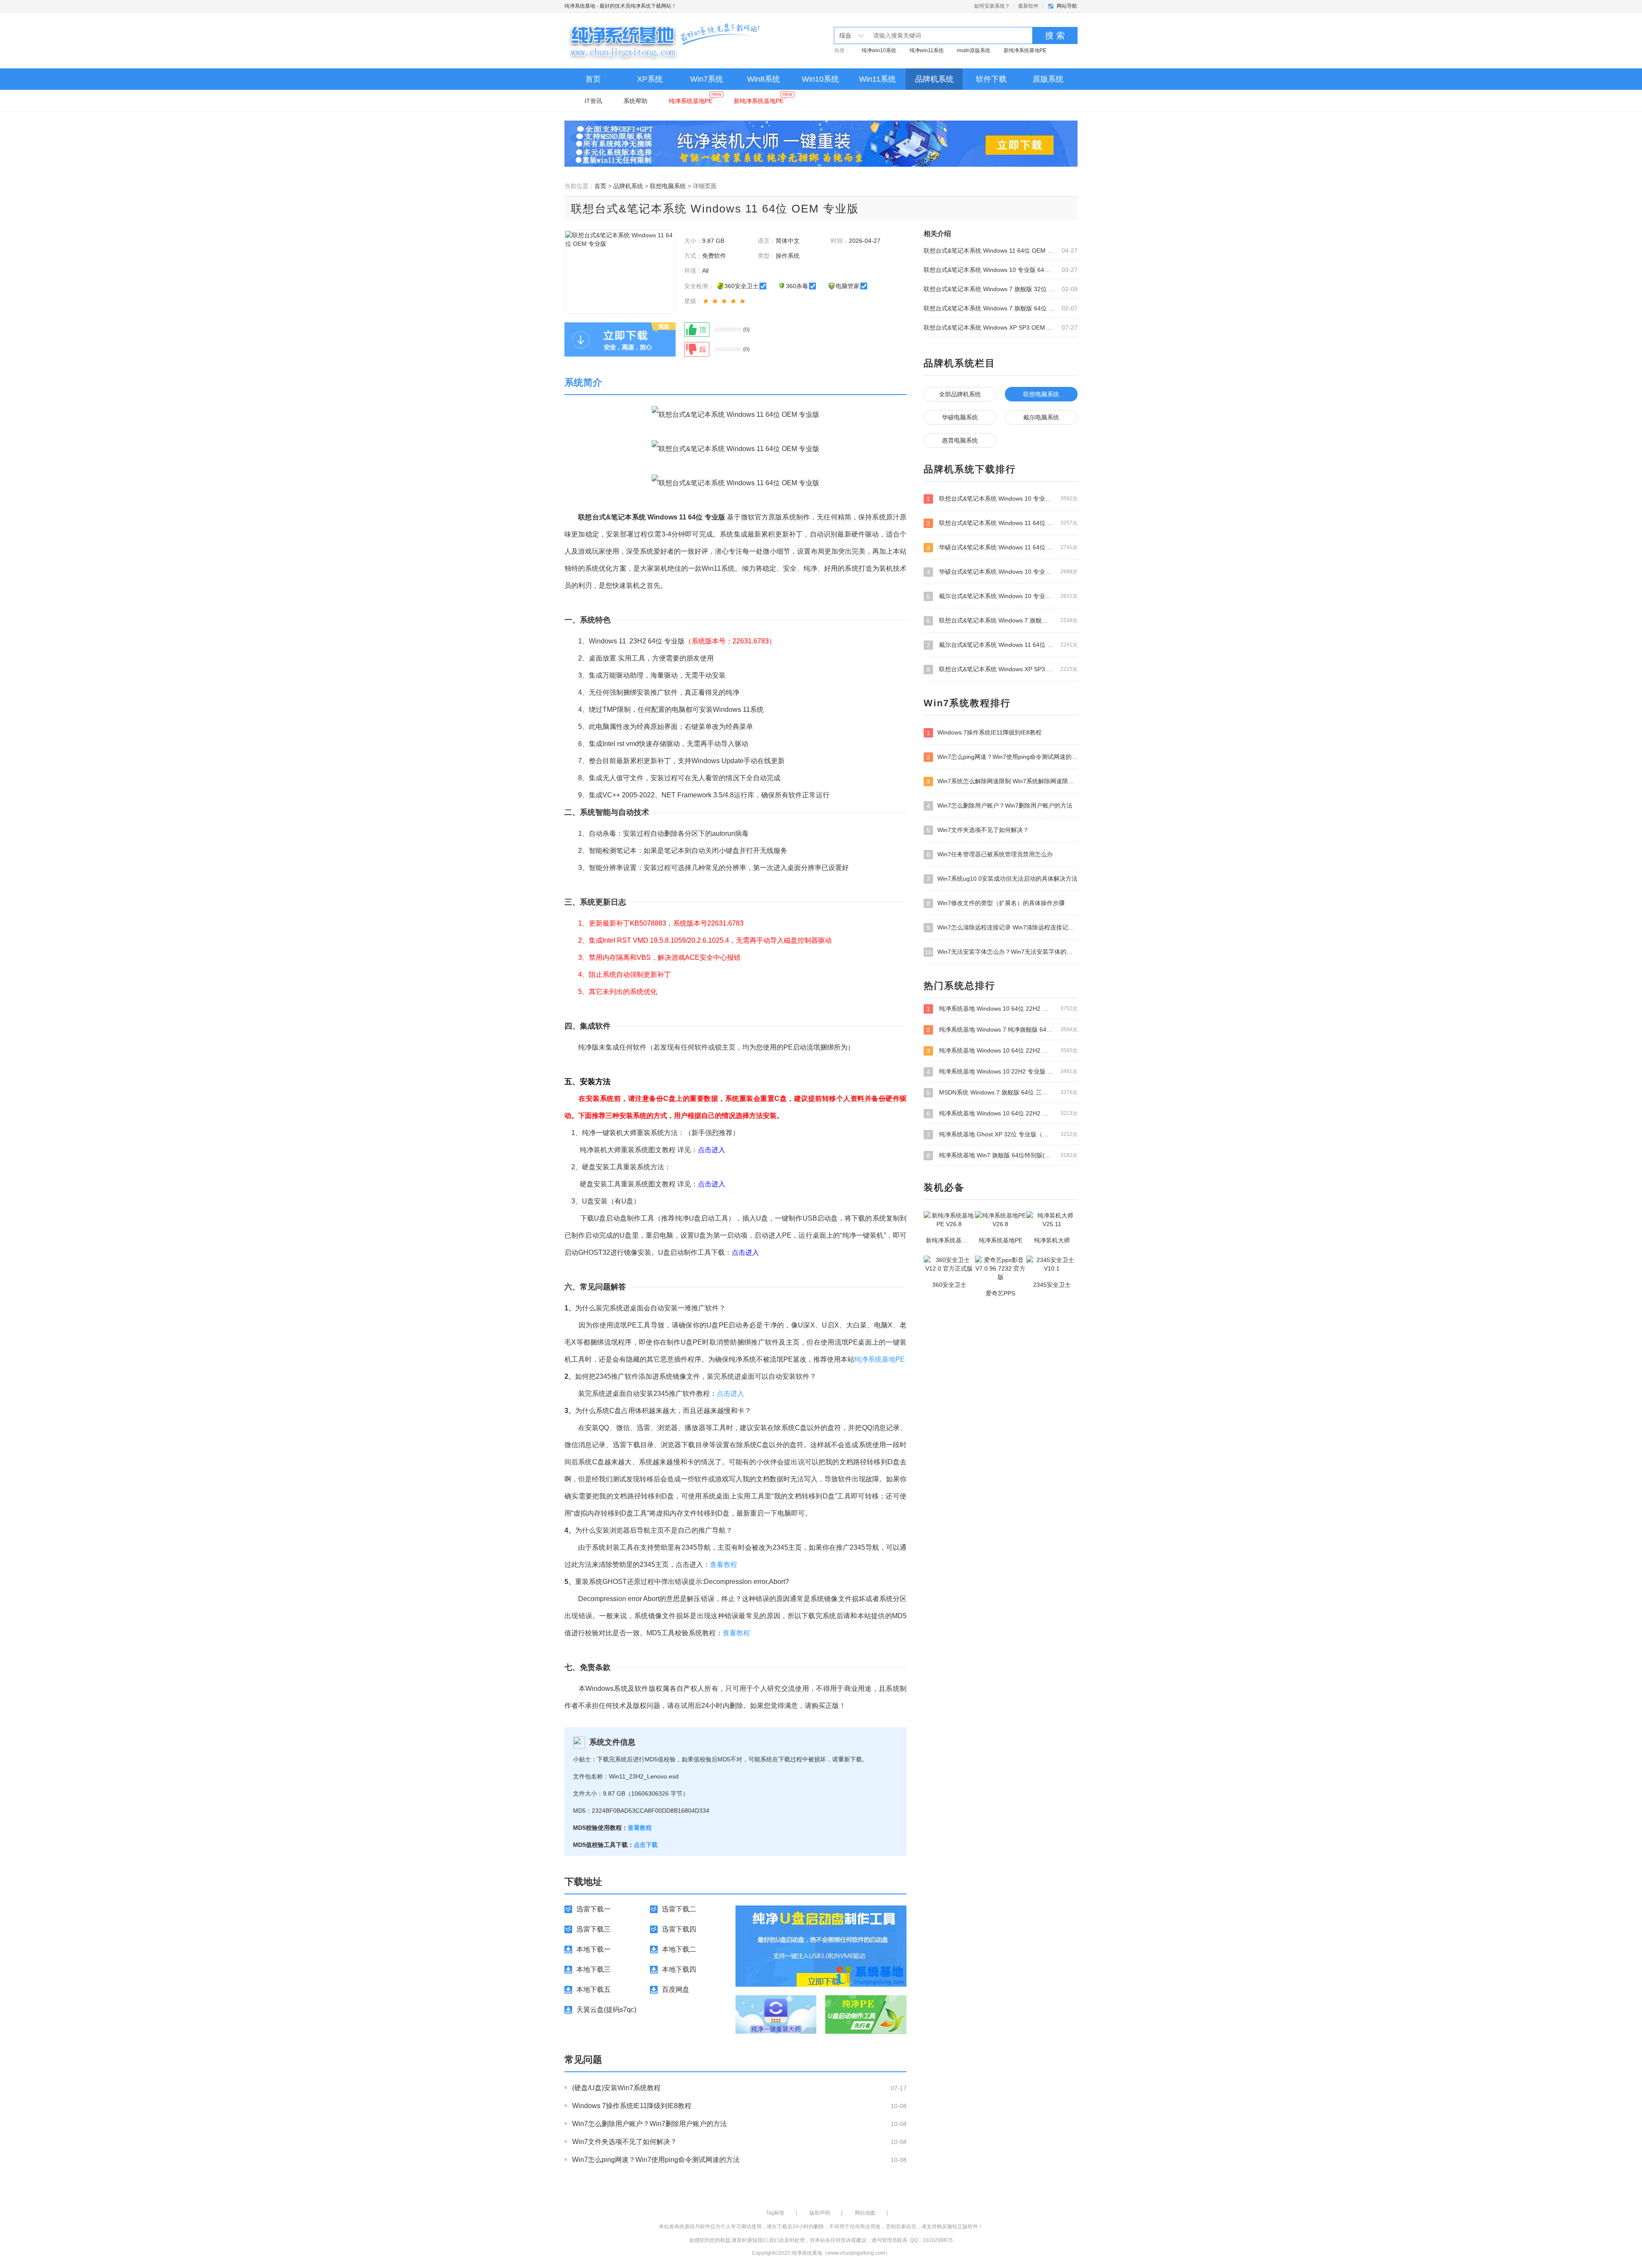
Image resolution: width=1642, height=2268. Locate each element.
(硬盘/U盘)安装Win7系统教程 (616, 2088)
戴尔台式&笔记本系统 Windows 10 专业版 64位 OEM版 (1002, 596)
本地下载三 (594, 1969)
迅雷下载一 (594, 1909)
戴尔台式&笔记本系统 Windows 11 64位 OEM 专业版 (1002, 645)
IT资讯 (593, 101)
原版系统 (1048, 79)
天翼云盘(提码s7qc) (606, 2010)
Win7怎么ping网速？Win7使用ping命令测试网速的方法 (656, 2160)
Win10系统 (820, 79)
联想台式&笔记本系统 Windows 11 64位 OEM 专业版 (989, 251)
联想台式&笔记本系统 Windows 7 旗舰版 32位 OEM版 (989, 289)
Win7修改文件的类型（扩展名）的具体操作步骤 (996, 903)
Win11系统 (877, 79)
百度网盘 (676, 1989)
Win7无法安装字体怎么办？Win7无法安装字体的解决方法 (1001, 952)
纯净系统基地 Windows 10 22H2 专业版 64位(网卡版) (1002, 1072)
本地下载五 (594, 1989)
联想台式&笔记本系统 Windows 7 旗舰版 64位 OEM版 (989, 308)
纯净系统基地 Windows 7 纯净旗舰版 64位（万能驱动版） (1002, 1030)
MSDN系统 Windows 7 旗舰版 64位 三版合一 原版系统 (1002, 1093)
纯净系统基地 (580, 6)
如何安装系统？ (992, 6)
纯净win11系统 (927, 50)
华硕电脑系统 (960, 417)
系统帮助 (635, 101)
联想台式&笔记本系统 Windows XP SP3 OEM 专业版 (989, 327)
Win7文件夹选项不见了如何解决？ (625, 2142)
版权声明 (820, 2213)
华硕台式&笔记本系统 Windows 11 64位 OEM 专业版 (1002, 547)
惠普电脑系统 (960, 440)
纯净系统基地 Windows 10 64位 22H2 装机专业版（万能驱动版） (1002, 1009)
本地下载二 (679, 1949)
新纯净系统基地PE (1025, 50)
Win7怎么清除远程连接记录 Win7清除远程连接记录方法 (1002, 928)
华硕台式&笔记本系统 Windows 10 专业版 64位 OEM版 (1002, 572)
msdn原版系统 (974, 50)
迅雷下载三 (594, 1929)
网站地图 (865, 2213)
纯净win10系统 (879, 50)
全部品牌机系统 (960, 394)
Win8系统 (763, 79)
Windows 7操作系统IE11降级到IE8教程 (632, 2106)
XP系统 (650, 79)
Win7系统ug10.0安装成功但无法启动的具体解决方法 (1002, 879)
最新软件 (1028, 6)
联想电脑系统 (668, 186)
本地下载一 (594, 1949)
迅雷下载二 (679, 1909)
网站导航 (1067, 6)
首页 (593, 79)
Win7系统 (707, 79)
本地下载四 (679, 1969)
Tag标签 (775, 2213)
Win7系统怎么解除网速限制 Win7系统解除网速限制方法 (1002, 781)
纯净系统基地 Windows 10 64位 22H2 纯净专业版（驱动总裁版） (1002, 1113)
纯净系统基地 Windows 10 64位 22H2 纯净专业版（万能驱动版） (1002, 1051)
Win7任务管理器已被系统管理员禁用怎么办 (990, 854)
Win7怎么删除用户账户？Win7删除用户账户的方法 (650, 2124)
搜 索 (1055, 35)
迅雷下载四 (679, 1929)
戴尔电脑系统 (1041, 417)
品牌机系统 (934, 79)
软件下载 (991, 79)
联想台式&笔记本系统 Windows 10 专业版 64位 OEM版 (989, 270)
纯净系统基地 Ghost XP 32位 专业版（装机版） (1002, 1134)
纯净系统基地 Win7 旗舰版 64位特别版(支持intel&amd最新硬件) (1002, 1155)
